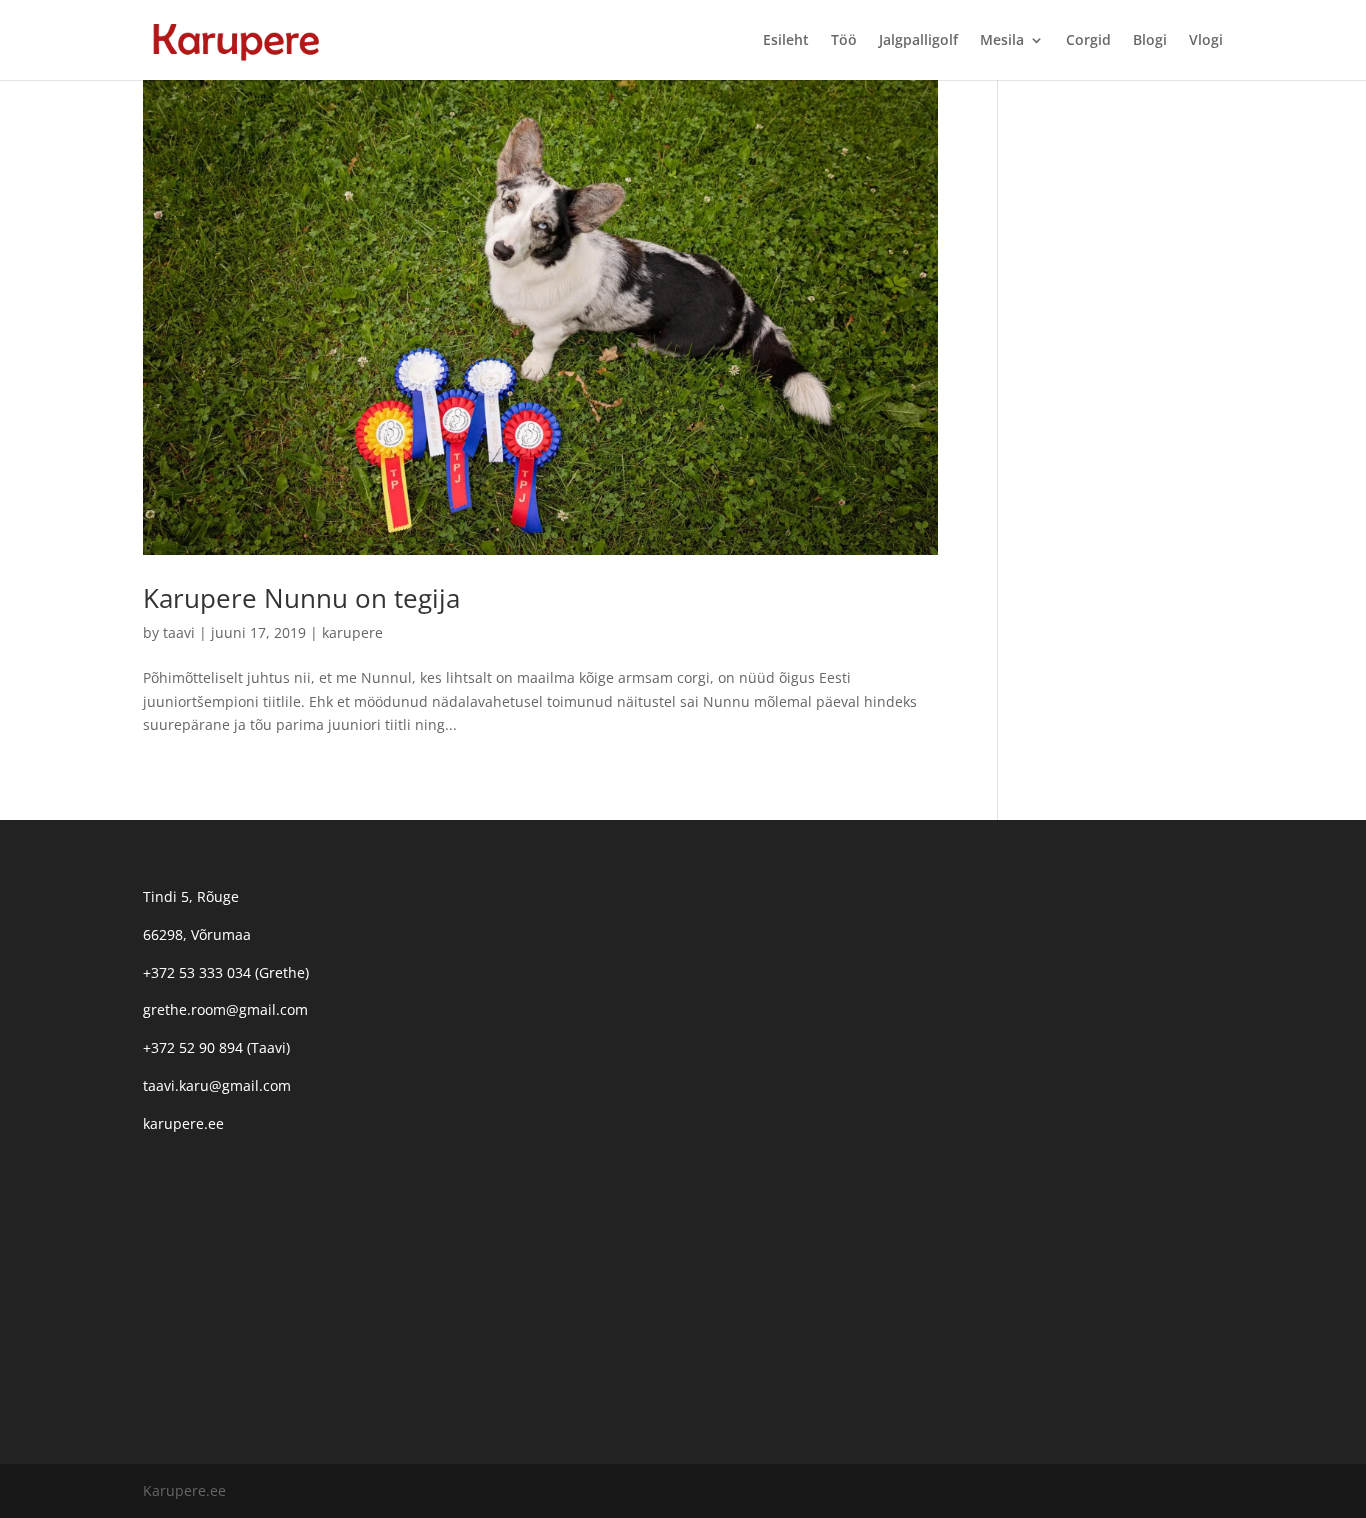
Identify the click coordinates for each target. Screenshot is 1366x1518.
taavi (179, 632)
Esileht (786, 41)
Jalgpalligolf (918, 41)
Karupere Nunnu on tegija (301, 598)
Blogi (1150, 41)
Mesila (1002, 41)
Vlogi (1206, 41)
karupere (352, 632)
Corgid (1088, 41)
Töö (844, 41)
